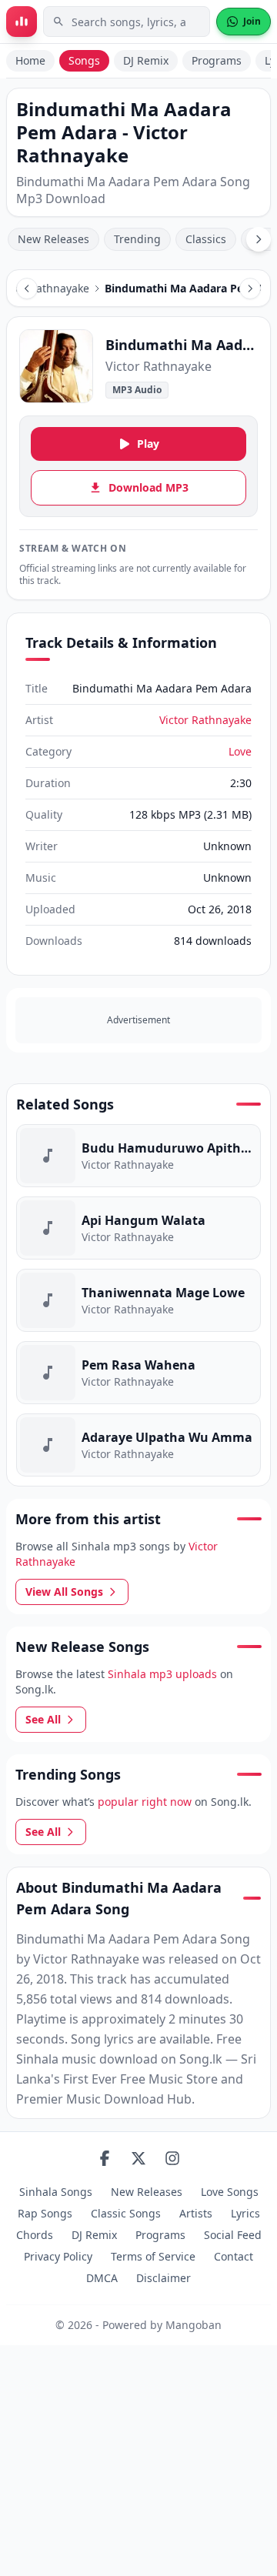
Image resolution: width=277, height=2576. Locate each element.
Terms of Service (153, 2256)
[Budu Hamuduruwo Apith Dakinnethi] (138, 1156)
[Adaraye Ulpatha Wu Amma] (138, 1445)
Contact (234, 2256)
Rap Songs (45, 2213)
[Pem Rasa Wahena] (138, 1373)
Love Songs (230, 2192)
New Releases (53, 239)
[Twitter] (138, 2158)
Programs (217, 60)
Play (148, 444)
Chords (35, 2235)
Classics (206, 239)
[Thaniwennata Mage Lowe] (138, 1300)
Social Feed (233, 2235)
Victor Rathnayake (205, 720)
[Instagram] (172, 2158)
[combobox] (127, 22)
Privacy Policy (58, 2256)
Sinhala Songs (56, 2192)
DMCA (102, 2278)
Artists (196, 2213)
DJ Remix (146, 60)
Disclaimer (164, 2278)
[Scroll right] (259, 239)
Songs (84, 60)
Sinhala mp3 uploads (162, 1674)
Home (30, 60)
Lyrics (245, 2213)
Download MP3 (149, 487)
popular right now (145, 1802)
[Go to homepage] (22, 22)
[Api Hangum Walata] (138, 1228)
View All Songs (64, 1592)
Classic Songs (126, 2213)
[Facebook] (105, 2158)
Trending (137, 239)
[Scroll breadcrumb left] (27, 289)
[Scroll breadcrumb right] (250, 289)
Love (240, 751)
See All (43, 1719)
